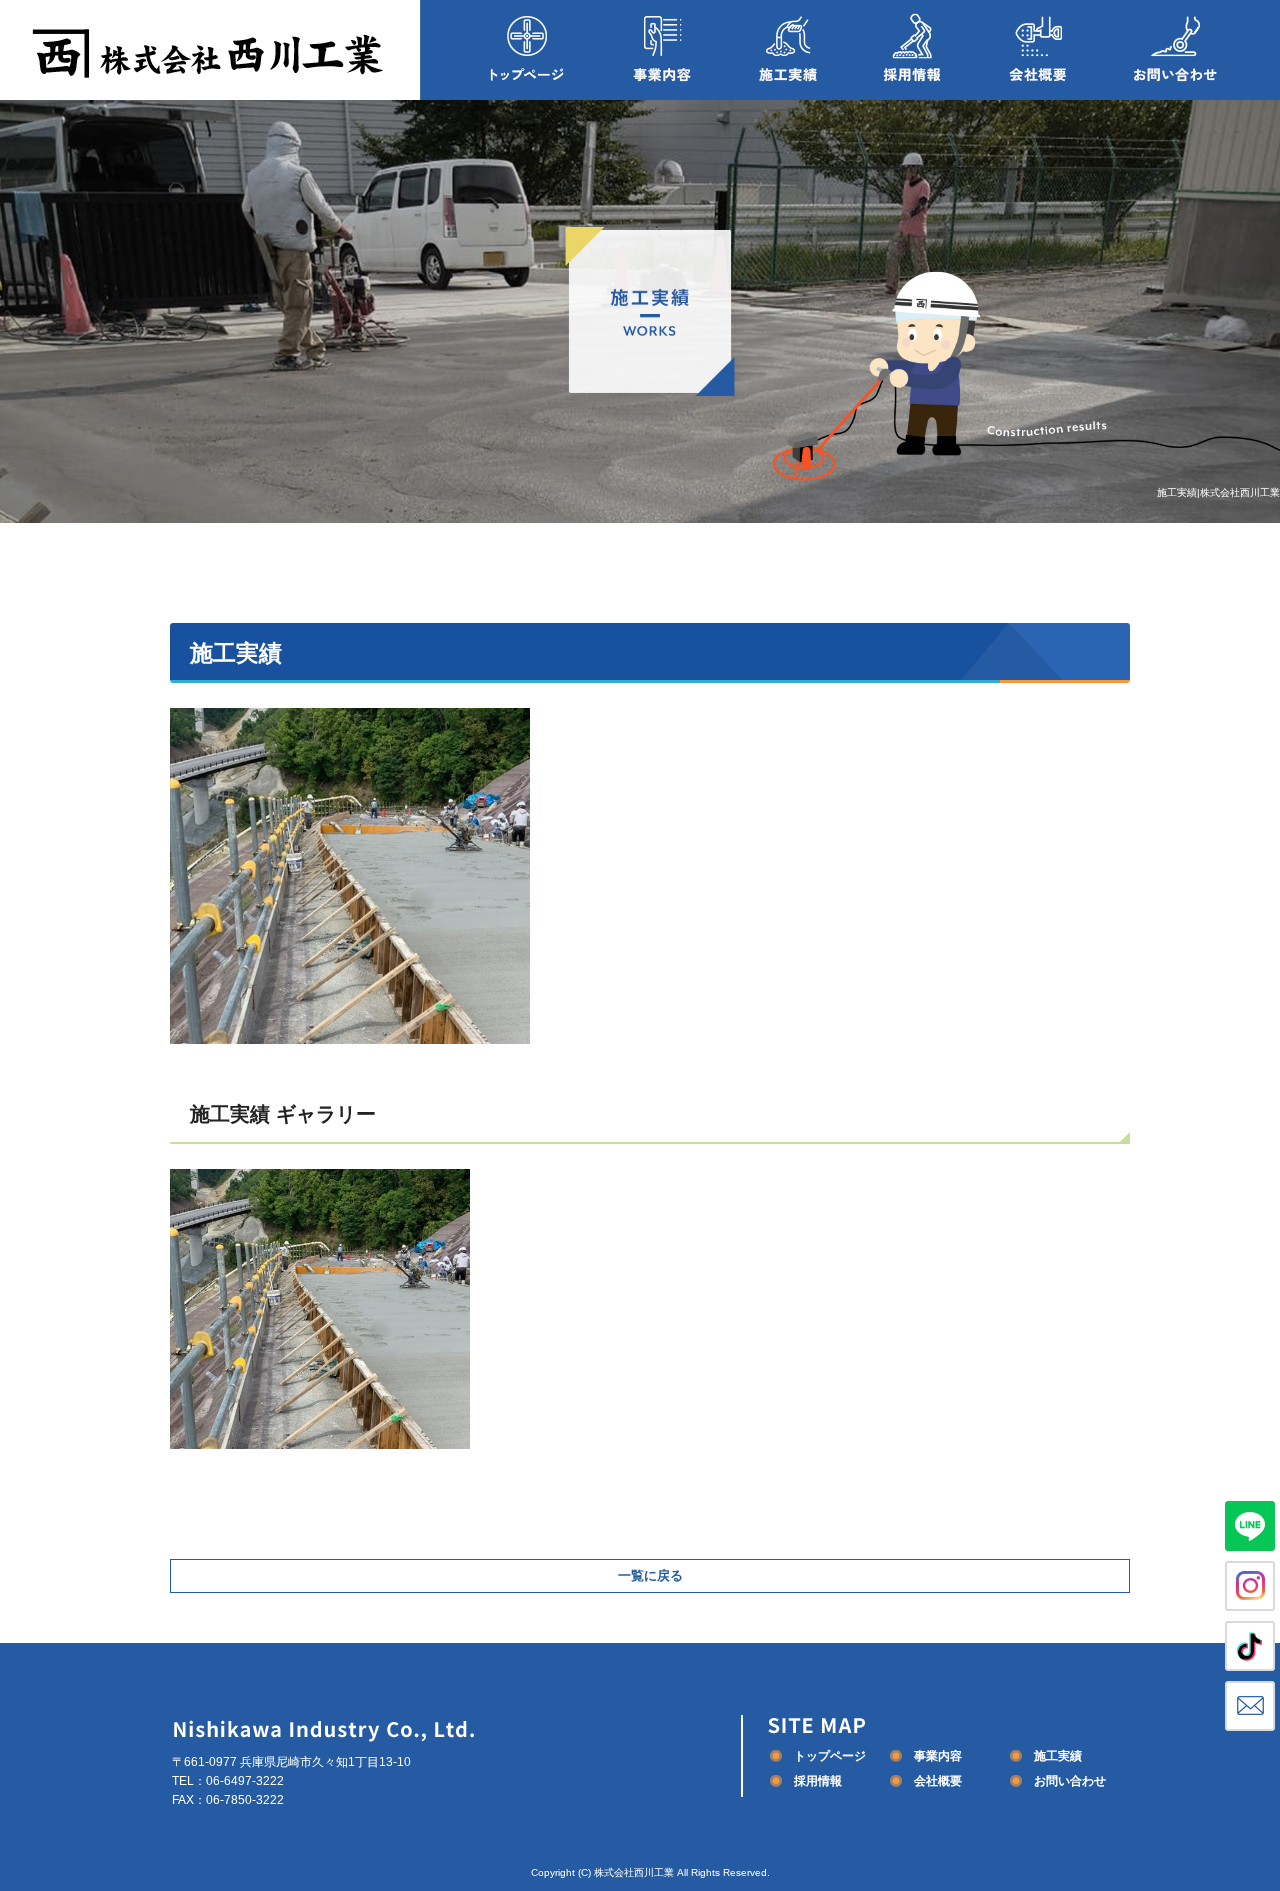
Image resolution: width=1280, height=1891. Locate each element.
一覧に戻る (650, 1575)
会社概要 (1037, 50)
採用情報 (912, 50)
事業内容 (662, 50)
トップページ (510, 50)
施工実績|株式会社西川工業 (1218, 492)
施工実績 (787, 50)
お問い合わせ (1190, 50)
